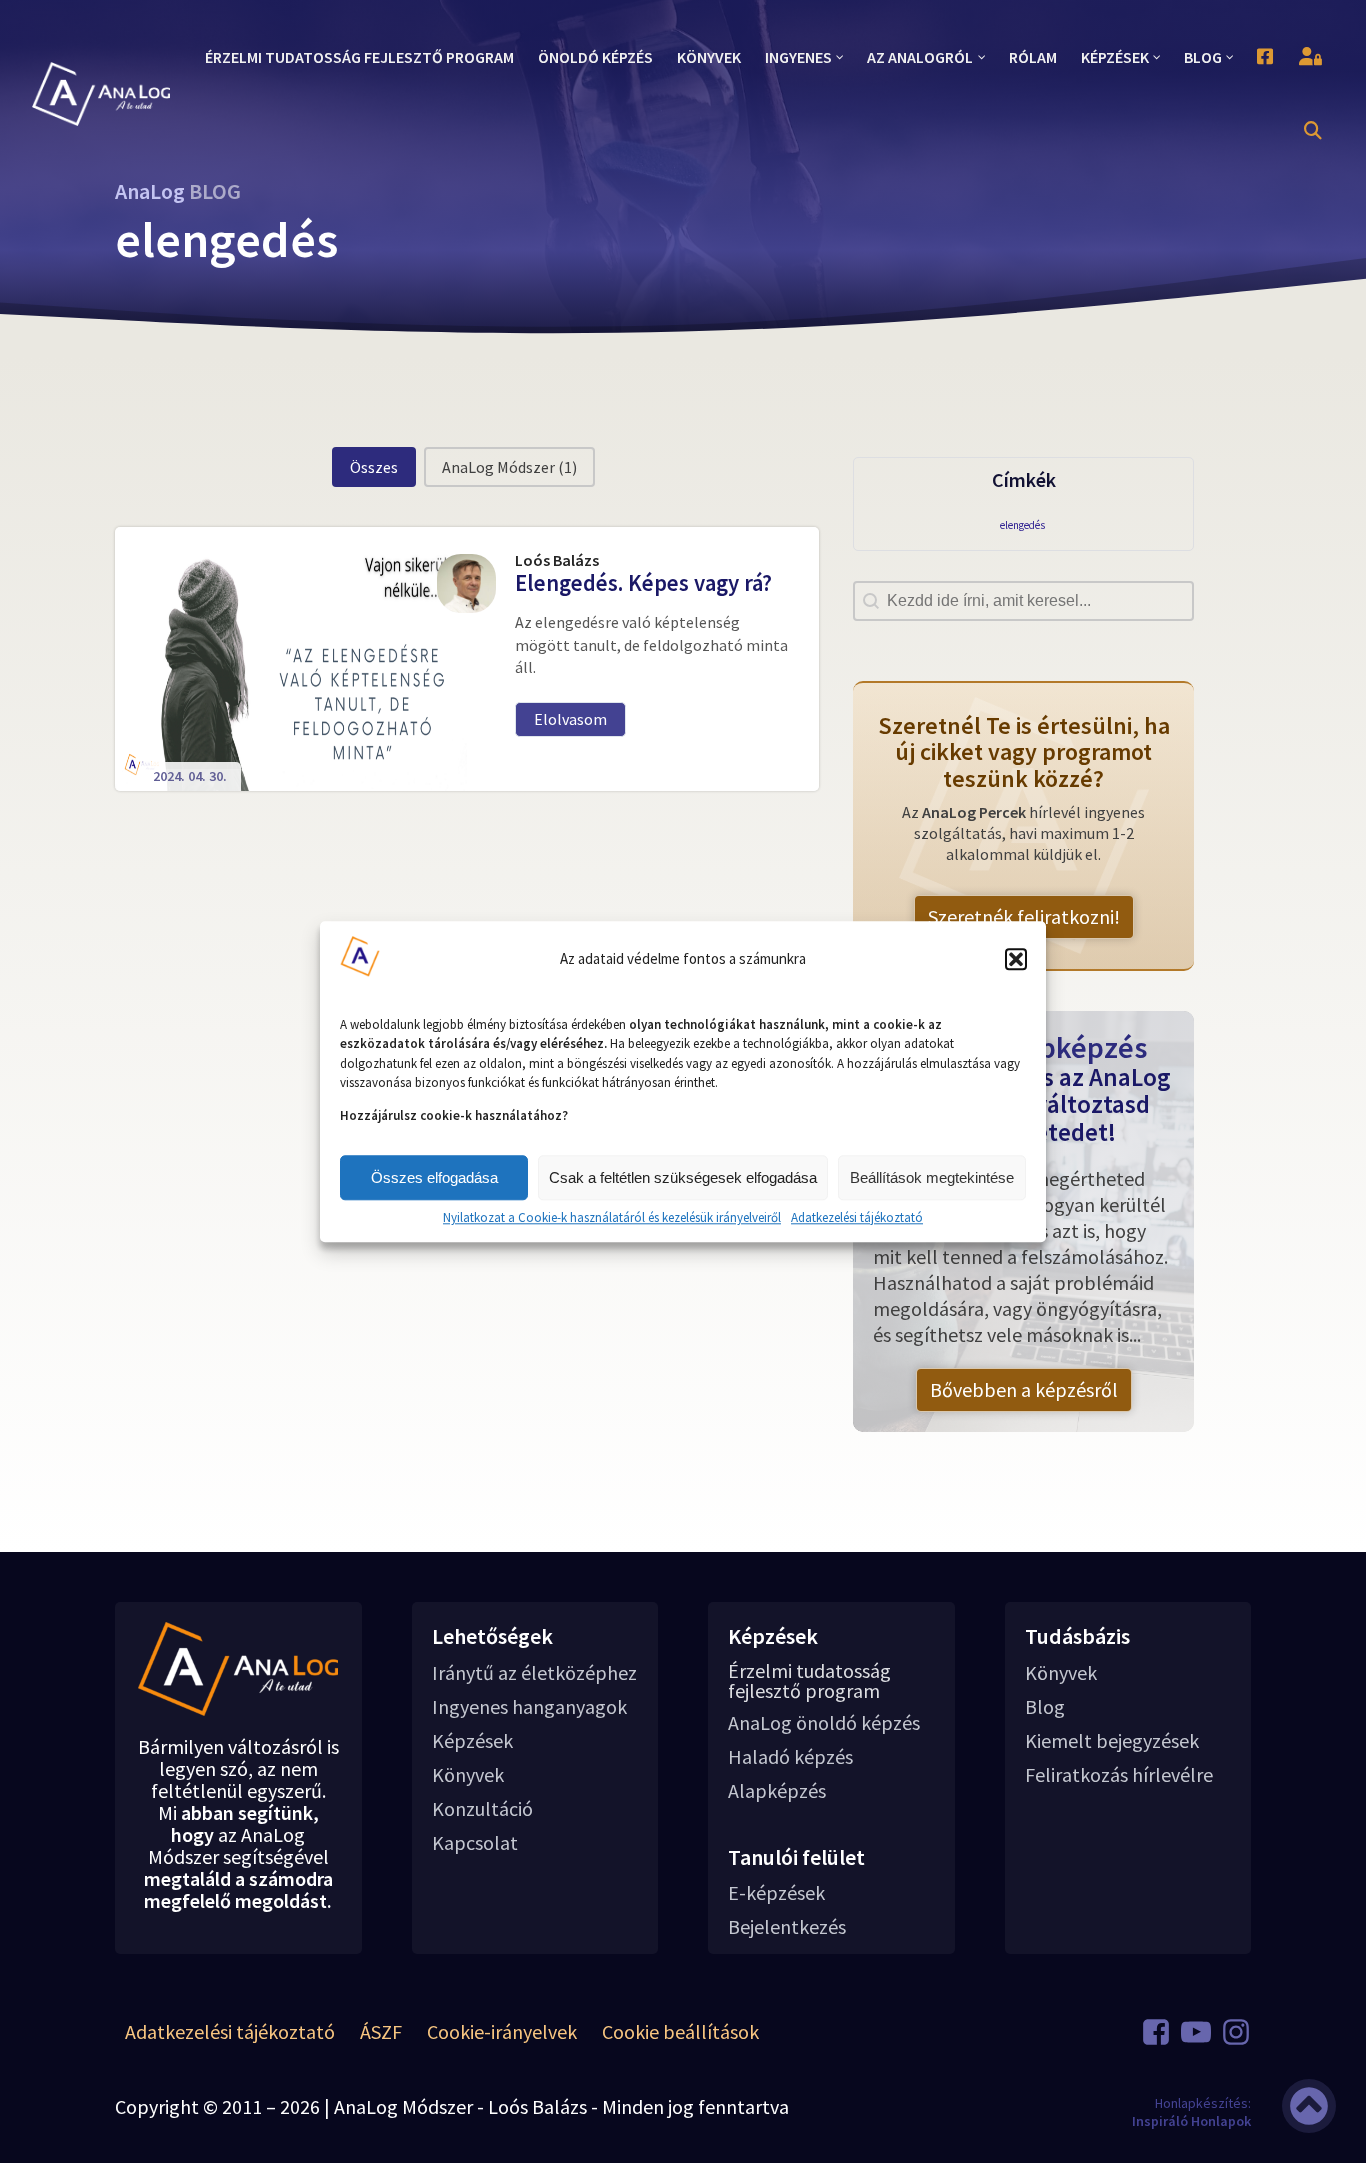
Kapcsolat (475, 1843)
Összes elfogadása (434, 1177)
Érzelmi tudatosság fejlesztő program (809, 1681)
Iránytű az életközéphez (534, 1673)
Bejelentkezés (787, 1927)
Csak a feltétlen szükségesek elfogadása (683, 1177)
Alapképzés (777, 1791)
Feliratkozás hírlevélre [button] (1119, 1775)
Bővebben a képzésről (1024, 1389)
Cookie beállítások (680, 2031)
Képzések (472, 1741)
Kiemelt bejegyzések (1112, 1741)
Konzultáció (482, 1809)
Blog (1045, 1707)
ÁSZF (381, 2031)
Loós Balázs (557, 560)
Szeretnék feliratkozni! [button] (1024, 916)
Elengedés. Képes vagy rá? (643, 583)
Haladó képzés (790, 1757)
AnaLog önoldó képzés (824, 1723)
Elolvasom (570, 719)
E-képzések (776, 1893)
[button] (1016, 959)
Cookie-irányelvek (502, 2031)
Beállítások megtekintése (932, 1177)
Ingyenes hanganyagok (529, 1707)
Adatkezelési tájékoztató (857, 1218)
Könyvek (468, 1775)
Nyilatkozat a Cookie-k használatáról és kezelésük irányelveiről (612, 1218)
